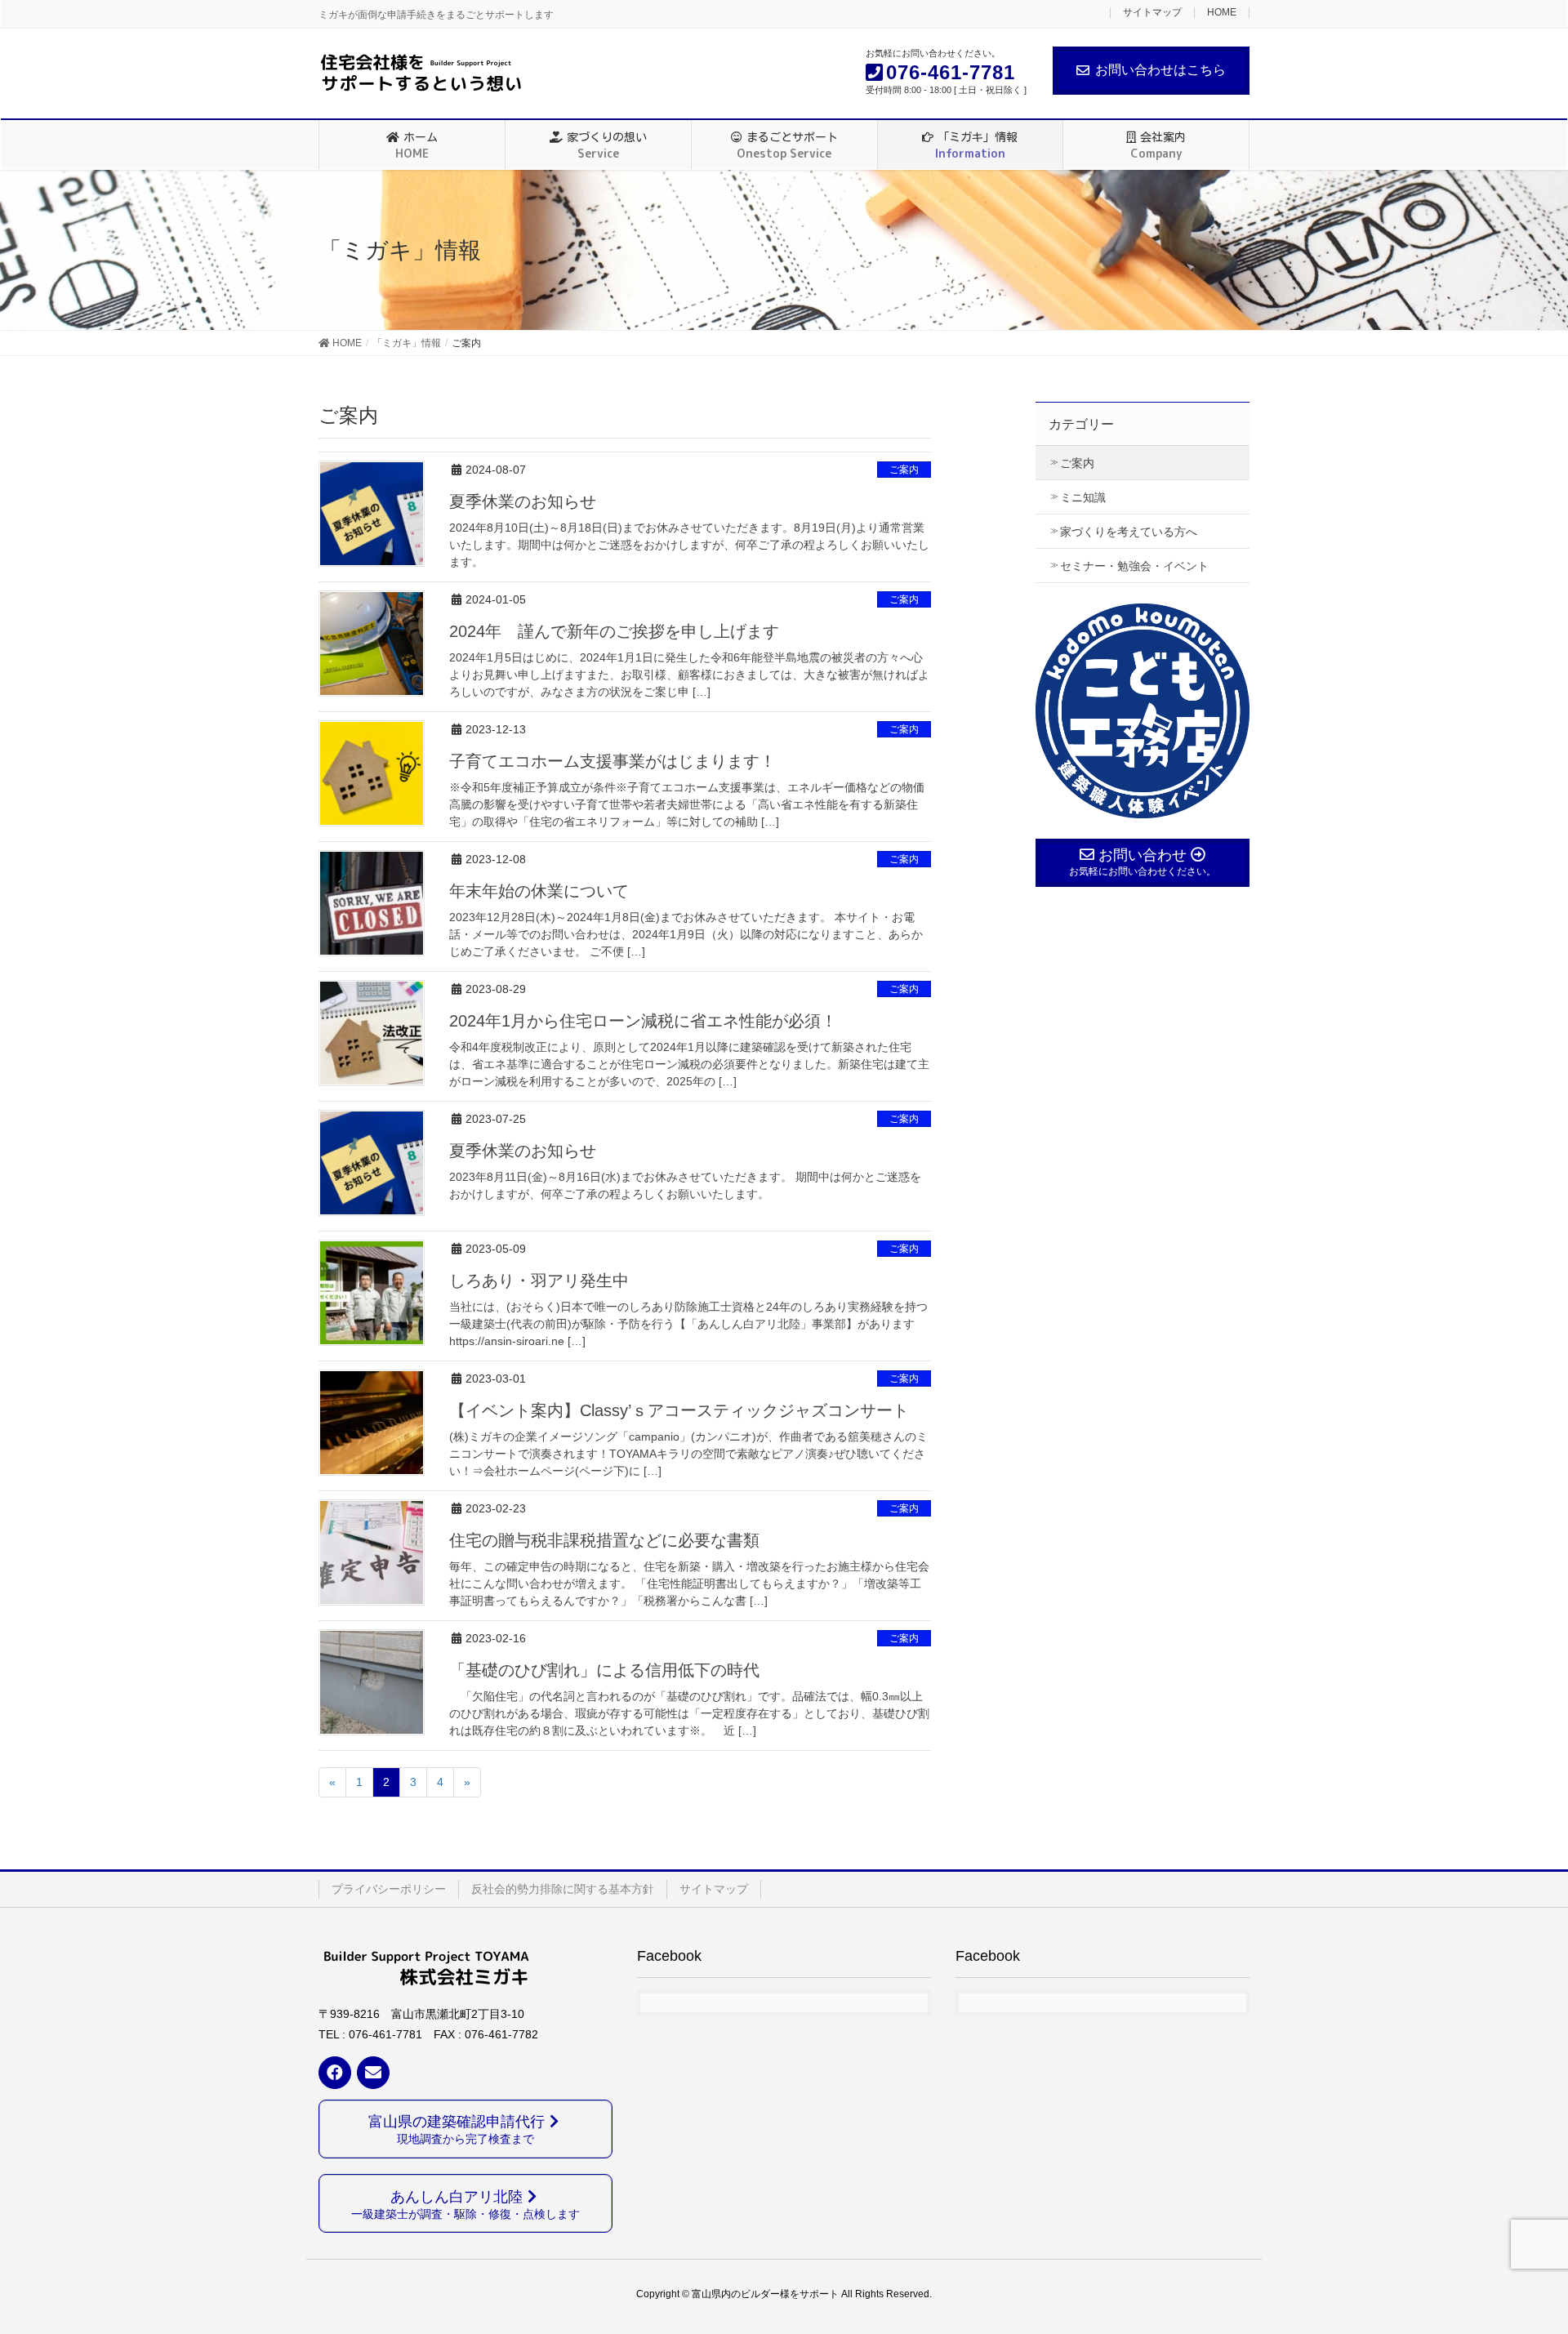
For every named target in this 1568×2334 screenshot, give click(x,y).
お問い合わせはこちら (1160, 70)
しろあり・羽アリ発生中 (539, 1281)
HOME (1222, 13)
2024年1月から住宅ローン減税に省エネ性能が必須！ (643, 1021)
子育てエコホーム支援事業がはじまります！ (612, 761)
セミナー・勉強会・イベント (1134, 566)
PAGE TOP (1518, 2249)
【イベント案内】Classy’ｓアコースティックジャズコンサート (679, 1410)
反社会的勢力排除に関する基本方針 (563, 1889)
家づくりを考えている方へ (1129, 532)
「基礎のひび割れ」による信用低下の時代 (604, 1670)
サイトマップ (1152, 13)
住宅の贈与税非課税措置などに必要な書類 (604, 1540)
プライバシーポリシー (389, 1889)
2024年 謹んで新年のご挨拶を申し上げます (614, 631)
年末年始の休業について (539, 891)
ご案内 (904, 470)
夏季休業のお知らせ (523, 501)
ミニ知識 (1083, 497)
